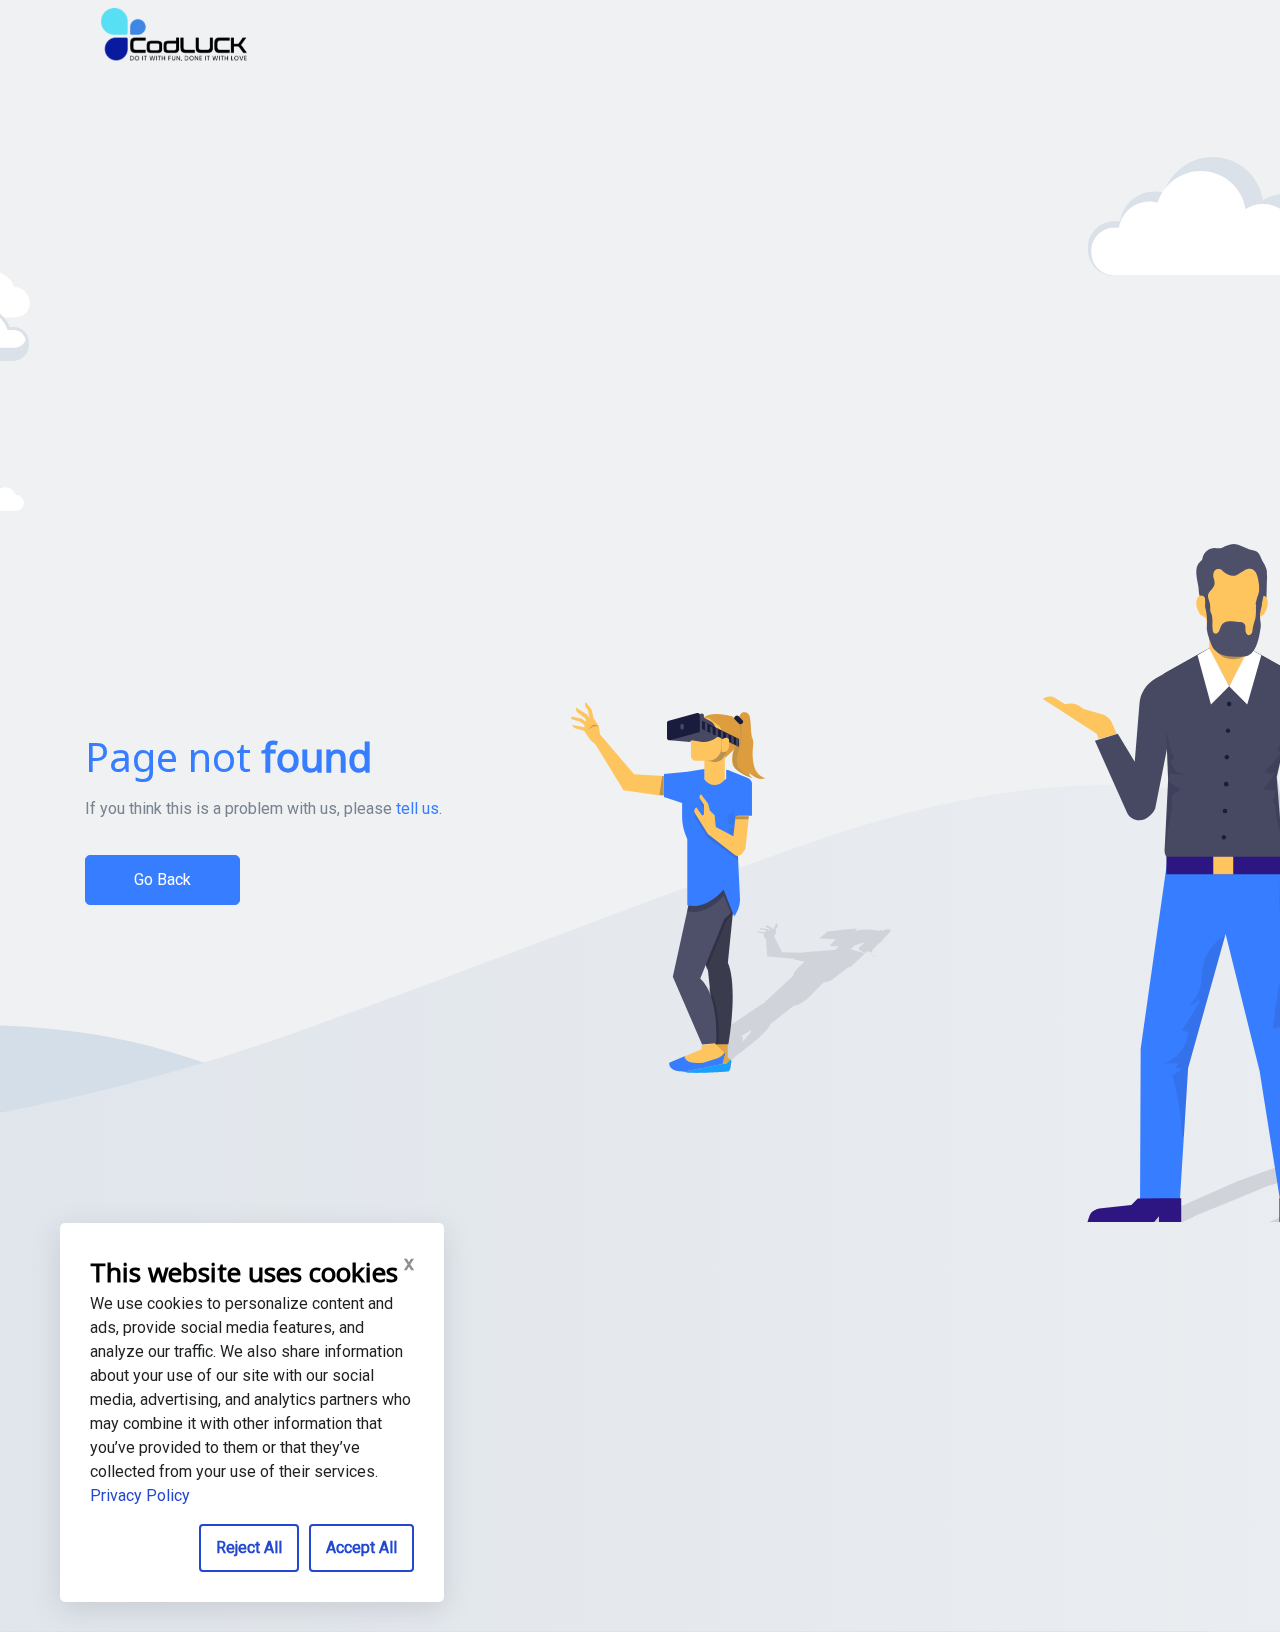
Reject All (249, 1547)
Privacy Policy (140, 1495)
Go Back (162, 879)
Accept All (361, 1547)
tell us (417, 808)
